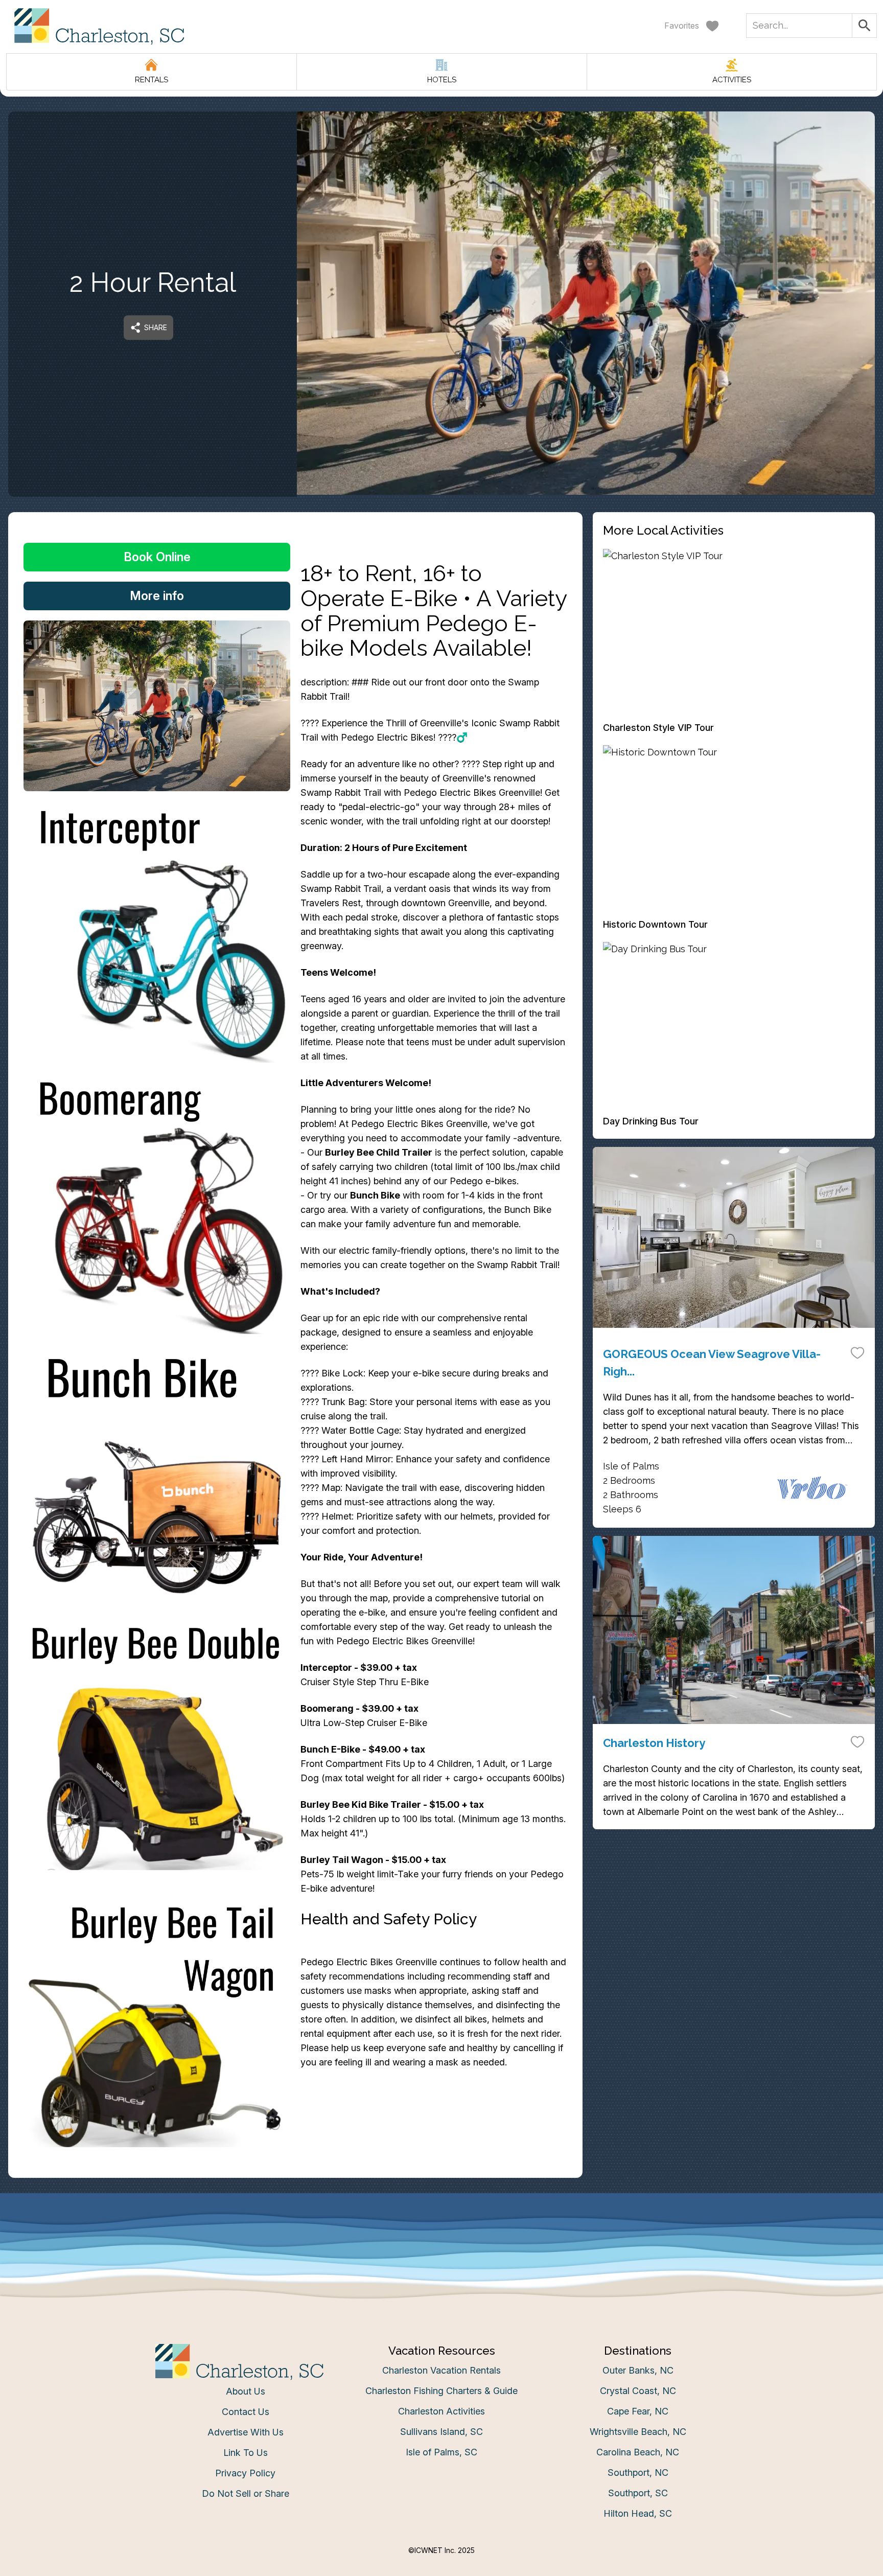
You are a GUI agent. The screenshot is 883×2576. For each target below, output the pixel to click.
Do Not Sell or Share (246, 2493)
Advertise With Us (246, 2432)
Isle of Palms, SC (441, 2452)
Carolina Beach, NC (638, 2452)
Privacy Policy (245, 2473)
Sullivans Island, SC (441, 2432)
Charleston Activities (441, 2411)
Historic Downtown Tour (655, 924)
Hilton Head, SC (638, 2513)
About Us (246, 2391)
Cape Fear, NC (638, 2411)
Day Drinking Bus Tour (651, 1121)
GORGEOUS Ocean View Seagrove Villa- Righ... (712, 1363)
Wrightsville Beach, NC (638, 2432)
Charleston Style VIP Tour (658, 728)
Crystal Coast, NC (638, 2391)
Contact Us (246, 2412)
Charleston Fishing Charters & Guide (441, 2391)
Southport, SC (638, 2493)
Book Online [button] (157, 557)
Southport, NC (638, 2472)
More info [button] (157, 596)
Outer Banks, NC (638, 2370)
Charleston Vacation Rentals (441, 2370)
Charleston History (654, 1743)
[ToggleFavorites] (857, 1352)
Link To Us (246, 2453)
